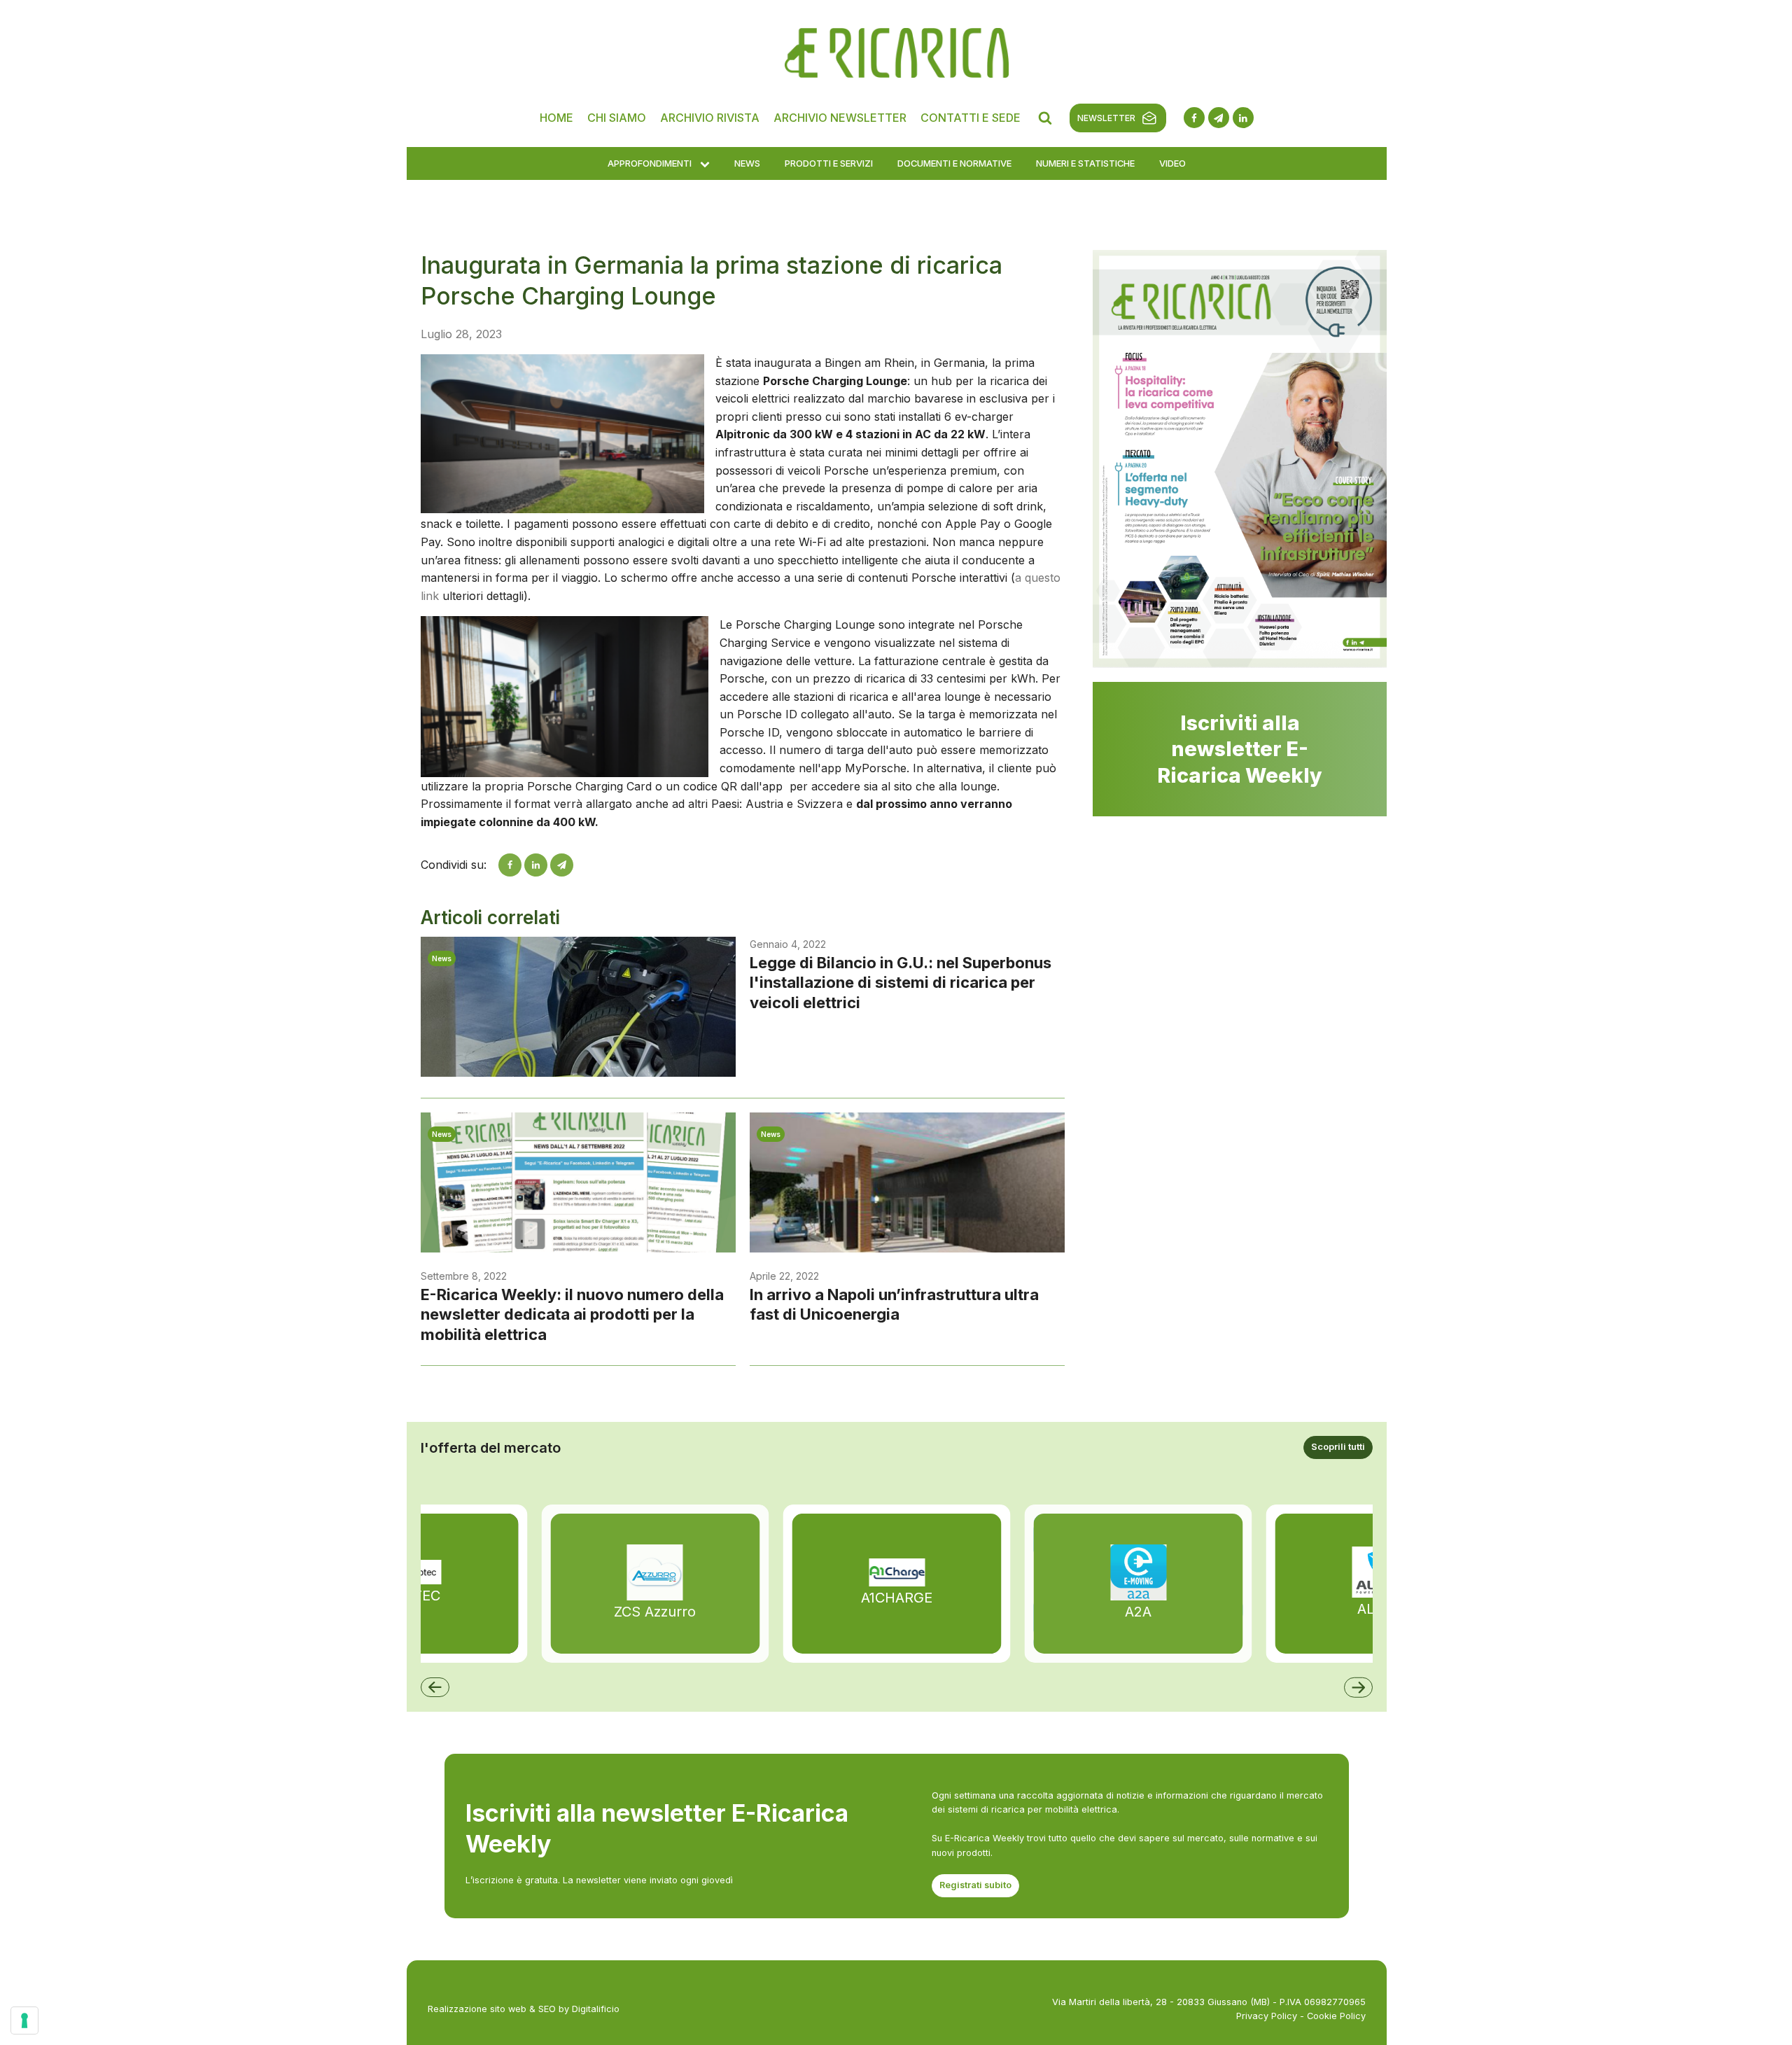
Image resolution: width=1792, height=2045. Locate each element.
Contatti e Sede (971, 118)
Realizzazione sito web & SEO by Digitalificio (524, 2009)
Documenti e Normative (954, 163)
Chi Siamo (617, 118)
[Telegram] (562, 865)
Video (1172, 163)
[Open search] (1045, 118)
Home (556, 118)
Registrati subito (975, 1885)
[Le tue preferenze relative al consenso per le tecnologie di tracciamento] (24, 2020)
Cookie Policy (1336, 2016)
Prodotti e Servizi (829, 163)
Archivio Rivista (710, 118)
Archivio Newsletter (840, 118)
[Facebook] (510, 865)
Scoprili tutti (1338, 1447)
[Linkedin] (536, 865)
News (747, 163)
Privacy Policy (1267, 2016)
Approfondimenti (650, 163)
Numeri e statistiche (1085, 163)
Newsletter (1106, 118)
